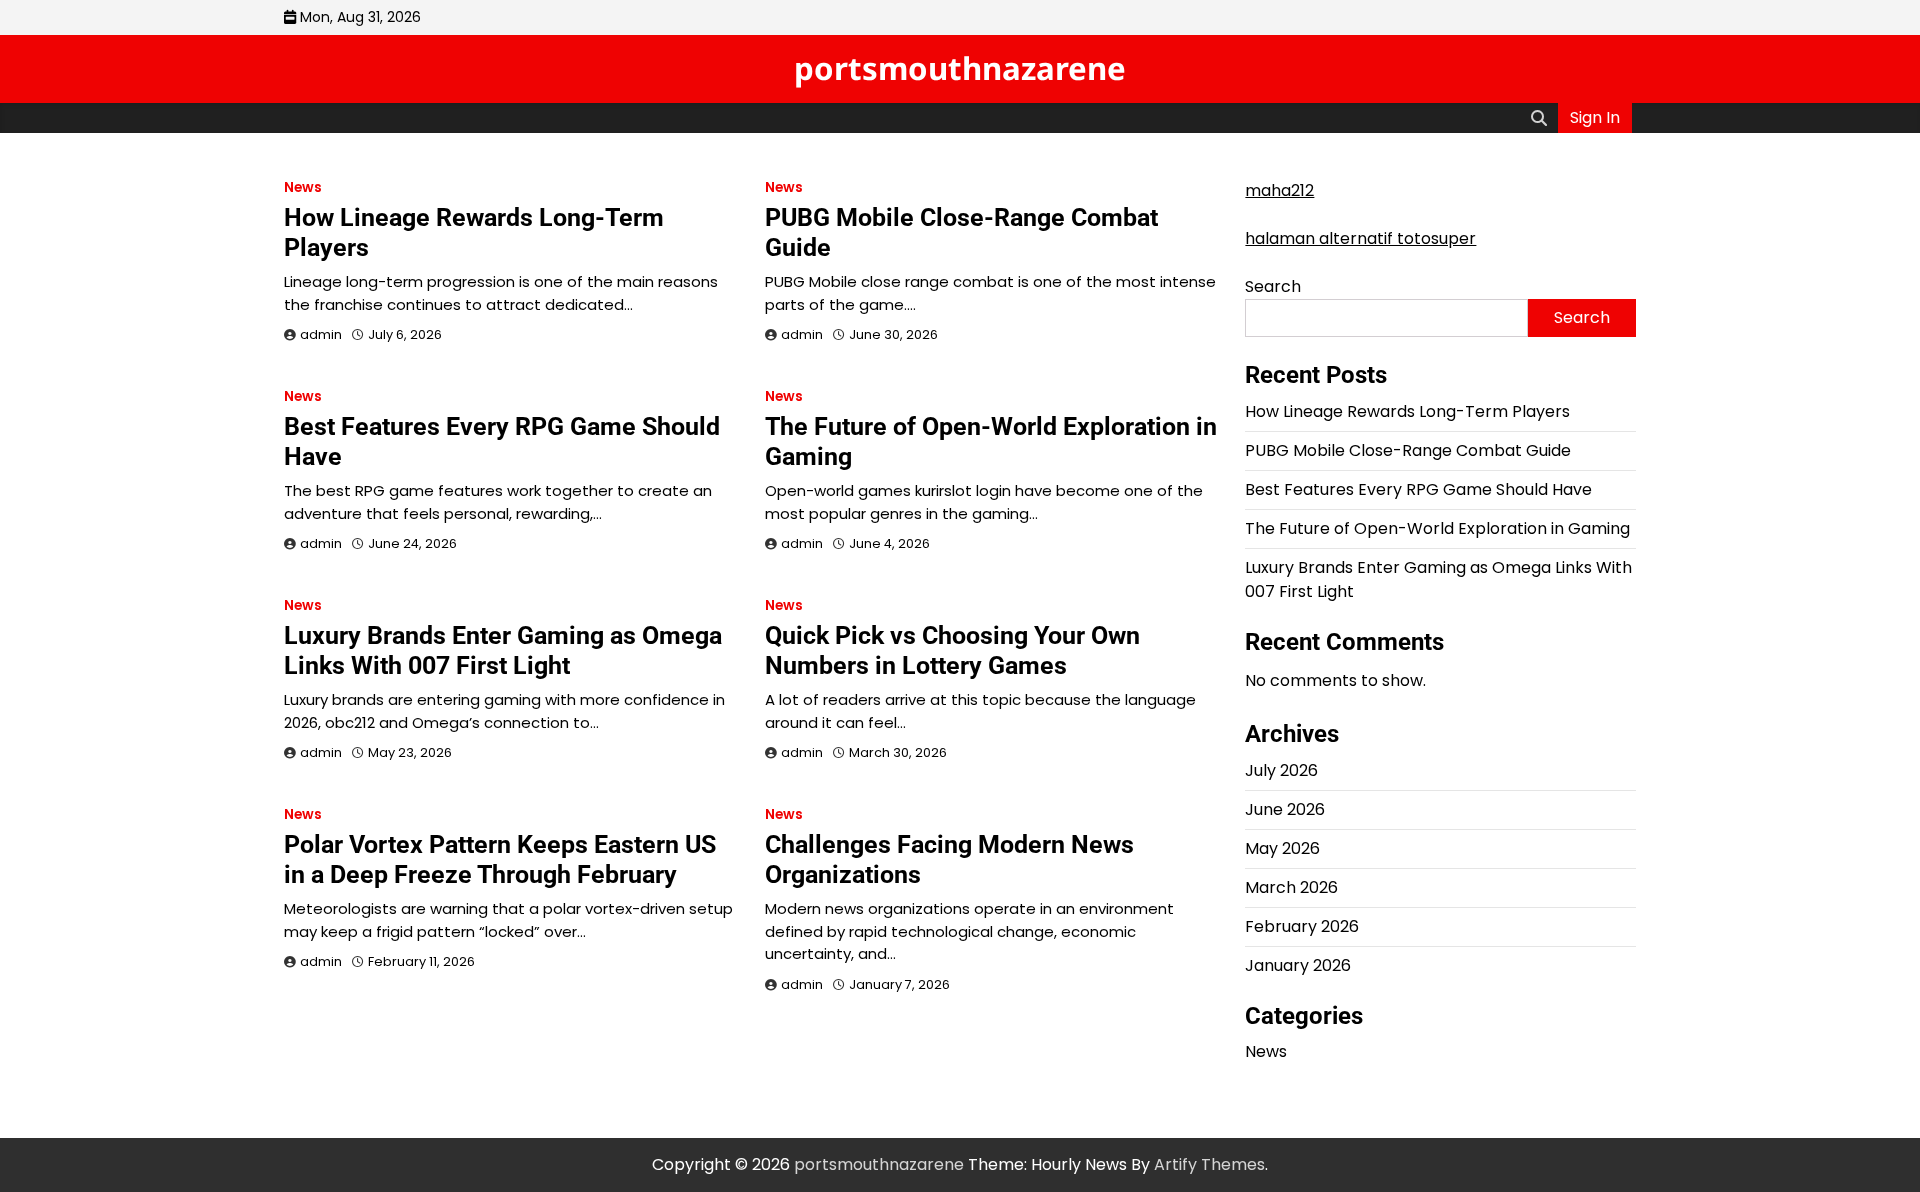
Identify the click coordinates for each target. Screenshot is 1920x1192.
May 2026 (1282, 848)
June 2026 (1285, 809)
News (303, 187)
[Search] (1539, 118)
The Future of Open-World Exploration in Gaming (1437, 528)
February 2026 (1302, 926)
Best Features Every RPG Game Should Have (1418, 489)
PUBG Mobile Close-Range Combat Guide (1408, 450)
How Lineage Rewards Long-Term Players (1407, 411)
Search (1273, 286)
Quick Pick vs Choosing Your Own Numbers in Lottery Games (952, 650)
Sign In (1595, 117)
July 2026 (1281, 770)
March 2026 (1291, 887)
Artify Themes (1209, 1164)
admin (321, 334)
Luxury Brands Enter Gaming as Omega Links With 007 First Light (503, 650)
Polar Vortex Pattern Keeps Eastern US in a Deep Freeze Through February (500, 859)
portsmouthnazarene (960, 68)
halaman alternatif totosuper (1360, 238)
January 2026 (1298, 965)
